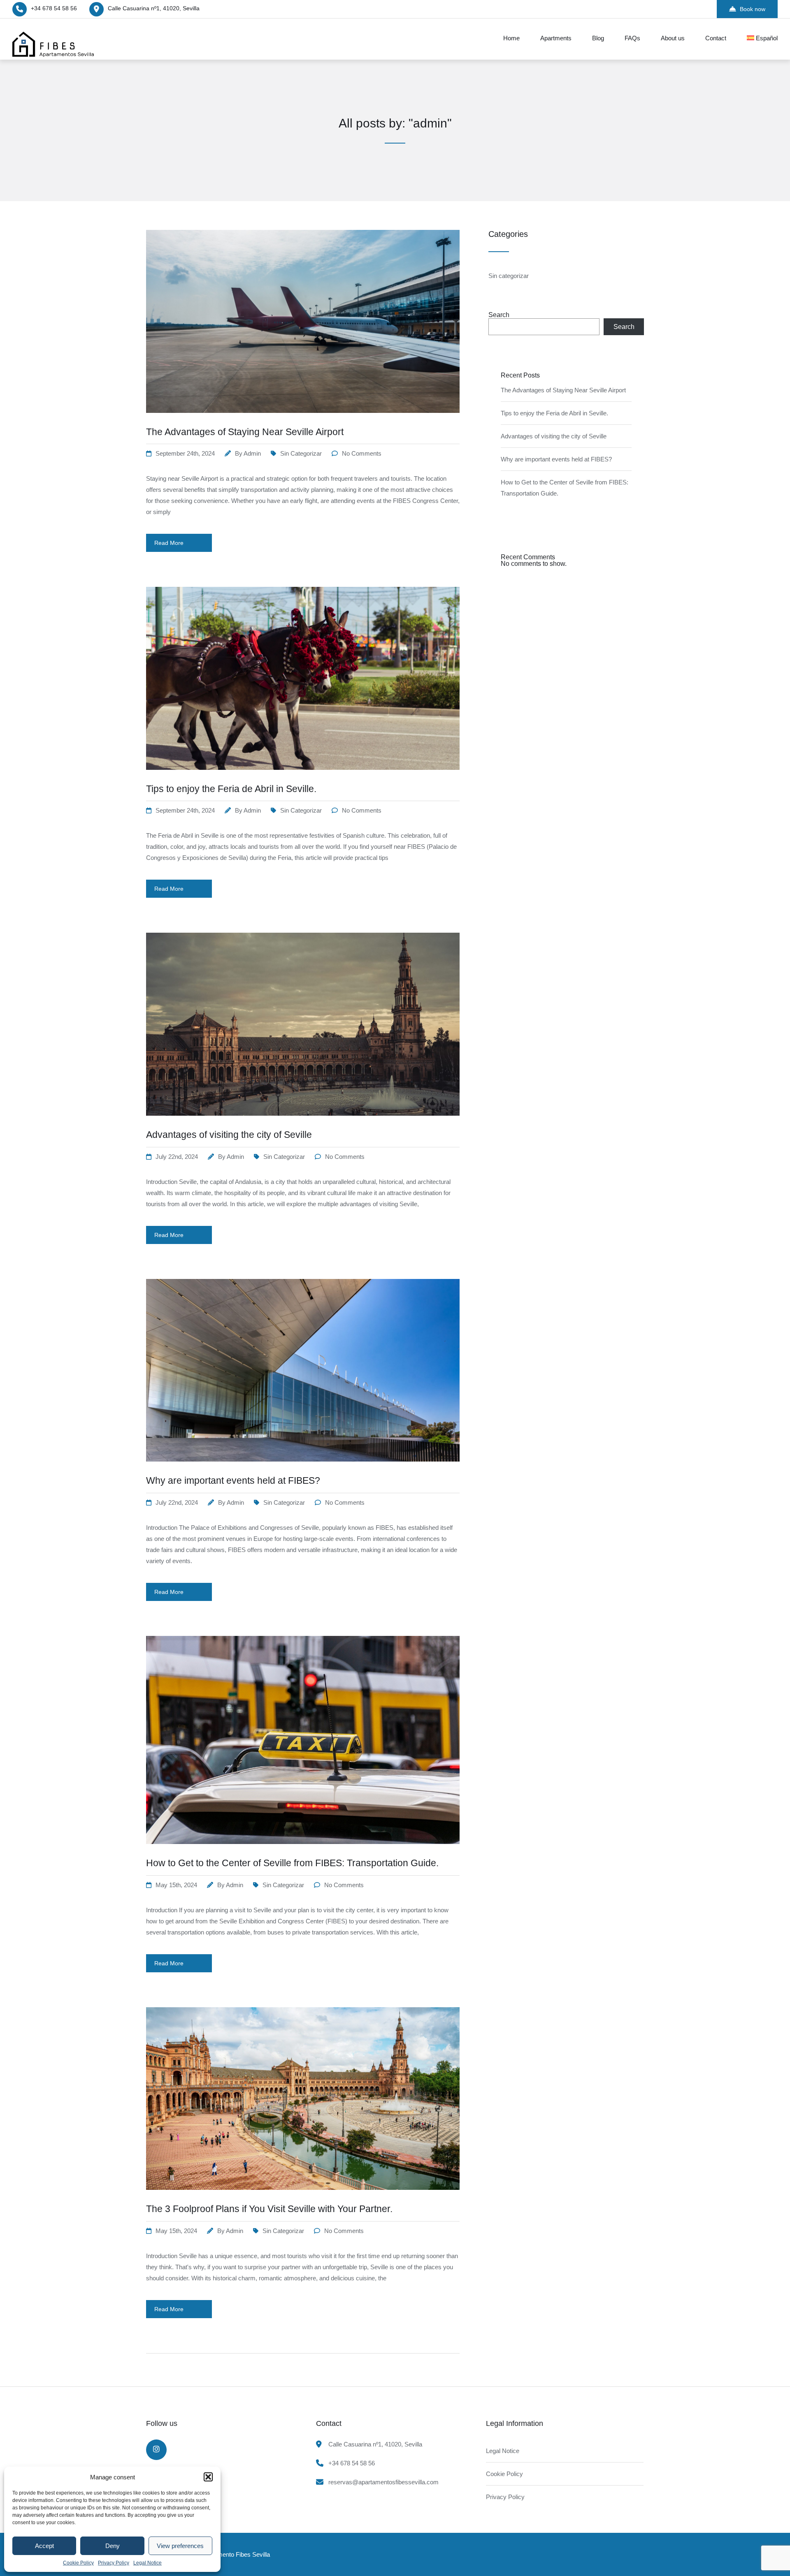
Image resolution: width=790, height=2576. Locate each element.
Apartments (556, 38)
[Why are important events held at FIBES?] (303, 1472)
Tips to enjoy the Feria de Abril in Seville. (231, 789)
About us (673, 38)
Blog (598, 38)
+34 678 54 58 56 (54, 8)
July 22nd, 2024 (177, 1157)
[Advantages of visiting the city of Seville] (303, 1126)
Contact (716, 38)
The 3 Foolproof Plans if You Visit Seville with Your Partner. (269, 2209)
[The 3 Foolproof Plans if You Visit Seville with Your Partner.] (303, 2200)
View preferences (180, 2546)
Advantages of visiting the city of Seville (229, 1135)
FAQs (632, 38)
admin (252, 453)
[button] (208, 2477)
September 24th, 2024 (185, 453)
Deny (113, 2546)
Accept (44, 2546)
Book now (753, 9)
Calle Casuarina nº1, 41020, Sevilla (154, 8)
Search (499, 315)
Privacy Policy (114, 2563)
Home (511, 38)
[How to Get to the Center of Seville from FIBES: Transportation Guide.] (303, 1854)
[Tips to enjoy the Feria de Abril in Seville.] (303, 780)
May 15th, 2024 (176, 1885)
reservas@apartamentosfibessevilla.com (383, 2482)
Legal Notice (148, 2563)
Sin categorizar (301, 453)
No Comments (362, 453)
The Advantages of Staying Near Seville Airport (245, 432)
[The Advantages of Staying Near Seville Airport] (303, 423)
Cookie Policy (78, 2563)
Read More (169, 543)
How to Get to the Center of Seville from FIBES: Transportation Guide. (292, 1863)
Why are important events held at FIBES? (233, 1480)
